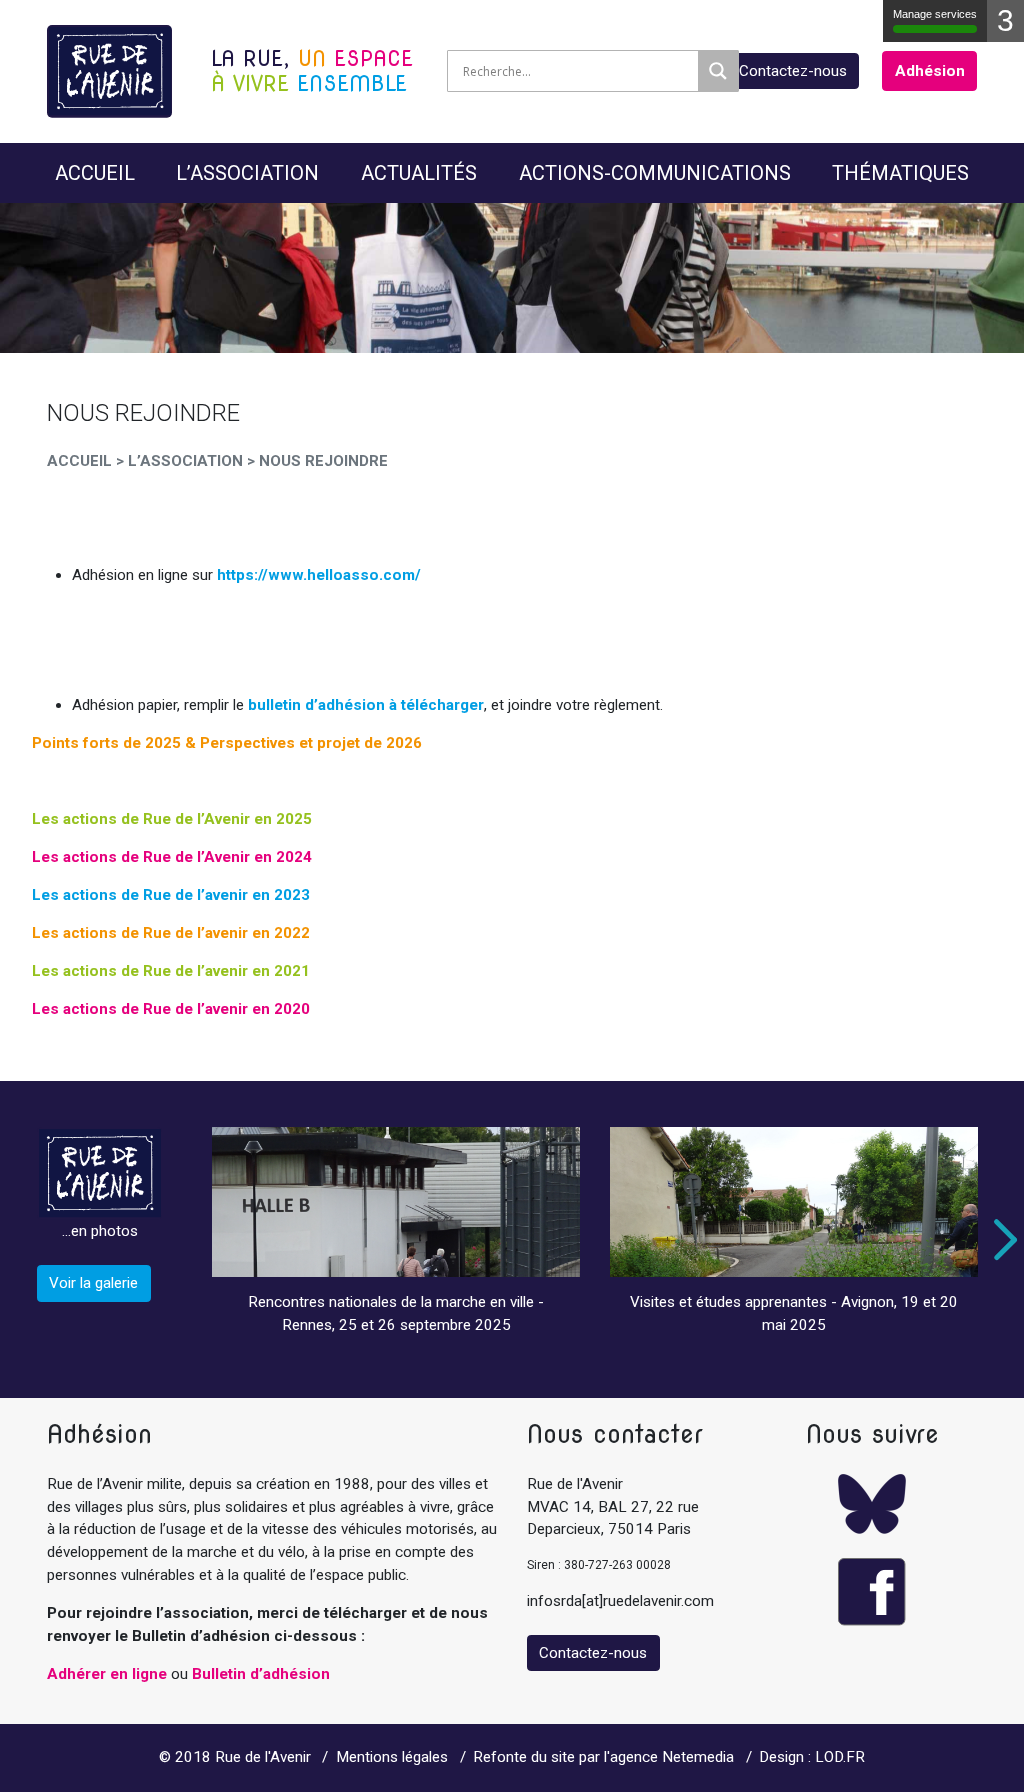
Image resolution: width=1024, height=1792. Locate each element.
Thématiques (900, 173)
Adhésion (930, 71)
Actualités (419, 173)
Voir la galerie (93, 1283)
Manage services (935, 14)
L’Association (247, 173)
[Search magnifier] (718, 71)
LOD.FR (840, 1757)
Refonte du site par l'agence (565, 1757)
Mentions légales (392, 1757)
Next (1001, 1240)
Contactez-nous (793, 71)
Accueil (95, 173)
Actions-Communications (655, 173)
